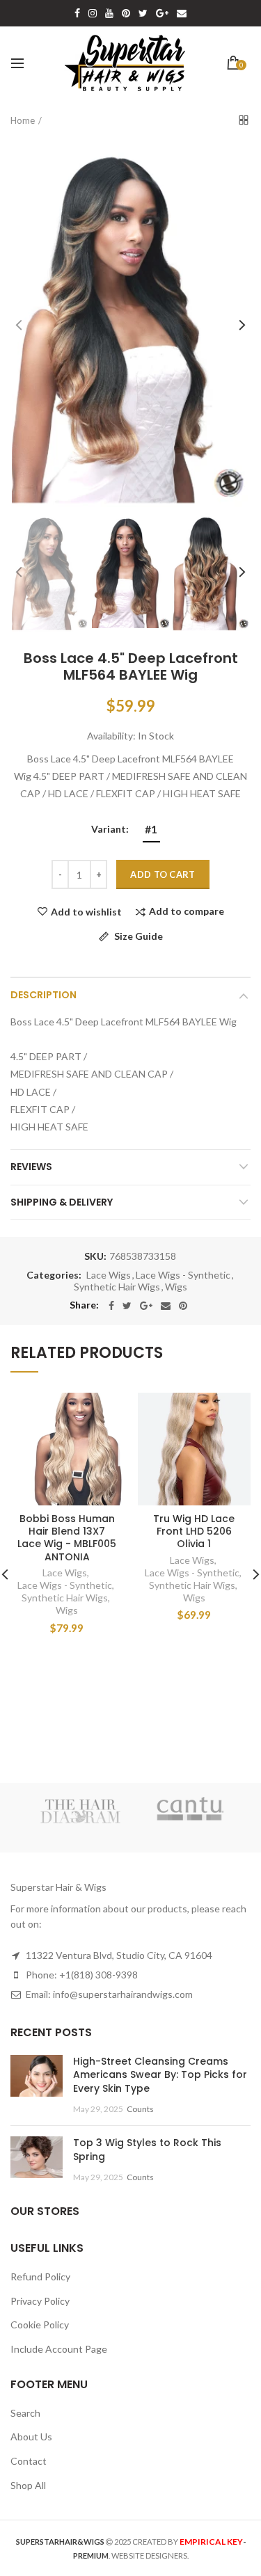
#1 (151, 829)
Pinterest (126, 13)
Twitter (143, 13)
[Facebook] (111, 1306)
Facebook (77, 13)
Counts (140, 2109)
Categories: (54, 1275)
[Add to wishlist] (105, 1412)
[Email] (166, 1306)
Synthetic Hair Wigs (117, 1287)
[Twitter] (127, 1306)
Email (182, 13)
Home (23, 120)
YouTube (109, 13)
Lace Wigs (109, 1275)
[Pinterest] (183, 1306)
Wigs (176, 1287)
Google (162, 13)
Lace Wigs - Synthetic (183, 1275)
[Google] (146, 1306)
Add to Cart (163, 874)
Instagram (93, 13)
